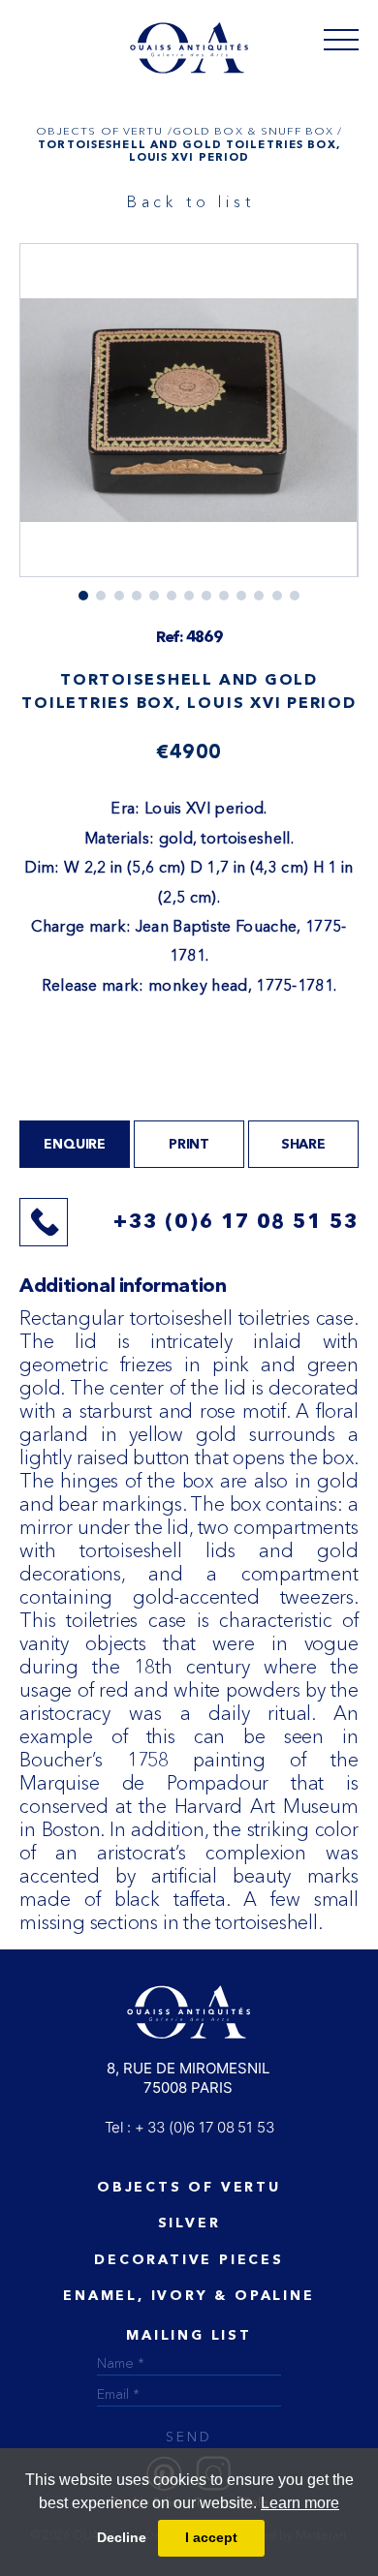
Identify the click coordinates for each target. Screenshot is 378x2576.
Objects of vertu (189, 2188)
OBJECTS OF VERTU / (104, 131)
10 (259, 596)
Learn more (300, 2503)
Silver (189, 2223)
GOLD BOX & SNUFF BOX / (258, 131)
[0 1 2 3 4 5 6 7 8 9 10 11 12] (189, 422)
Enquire (75, 1145)
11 (277, 596)
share (303, 1145)
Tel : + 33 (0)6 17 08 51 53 (189, 2127)
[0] (341, 39)
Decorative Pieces (189, 2260)
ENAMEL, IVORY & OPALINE (189, 2296)
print (189, 1145)
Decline (122, 2537)
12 (295, 596)
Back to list (191, 201)
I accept (211, 2537)
